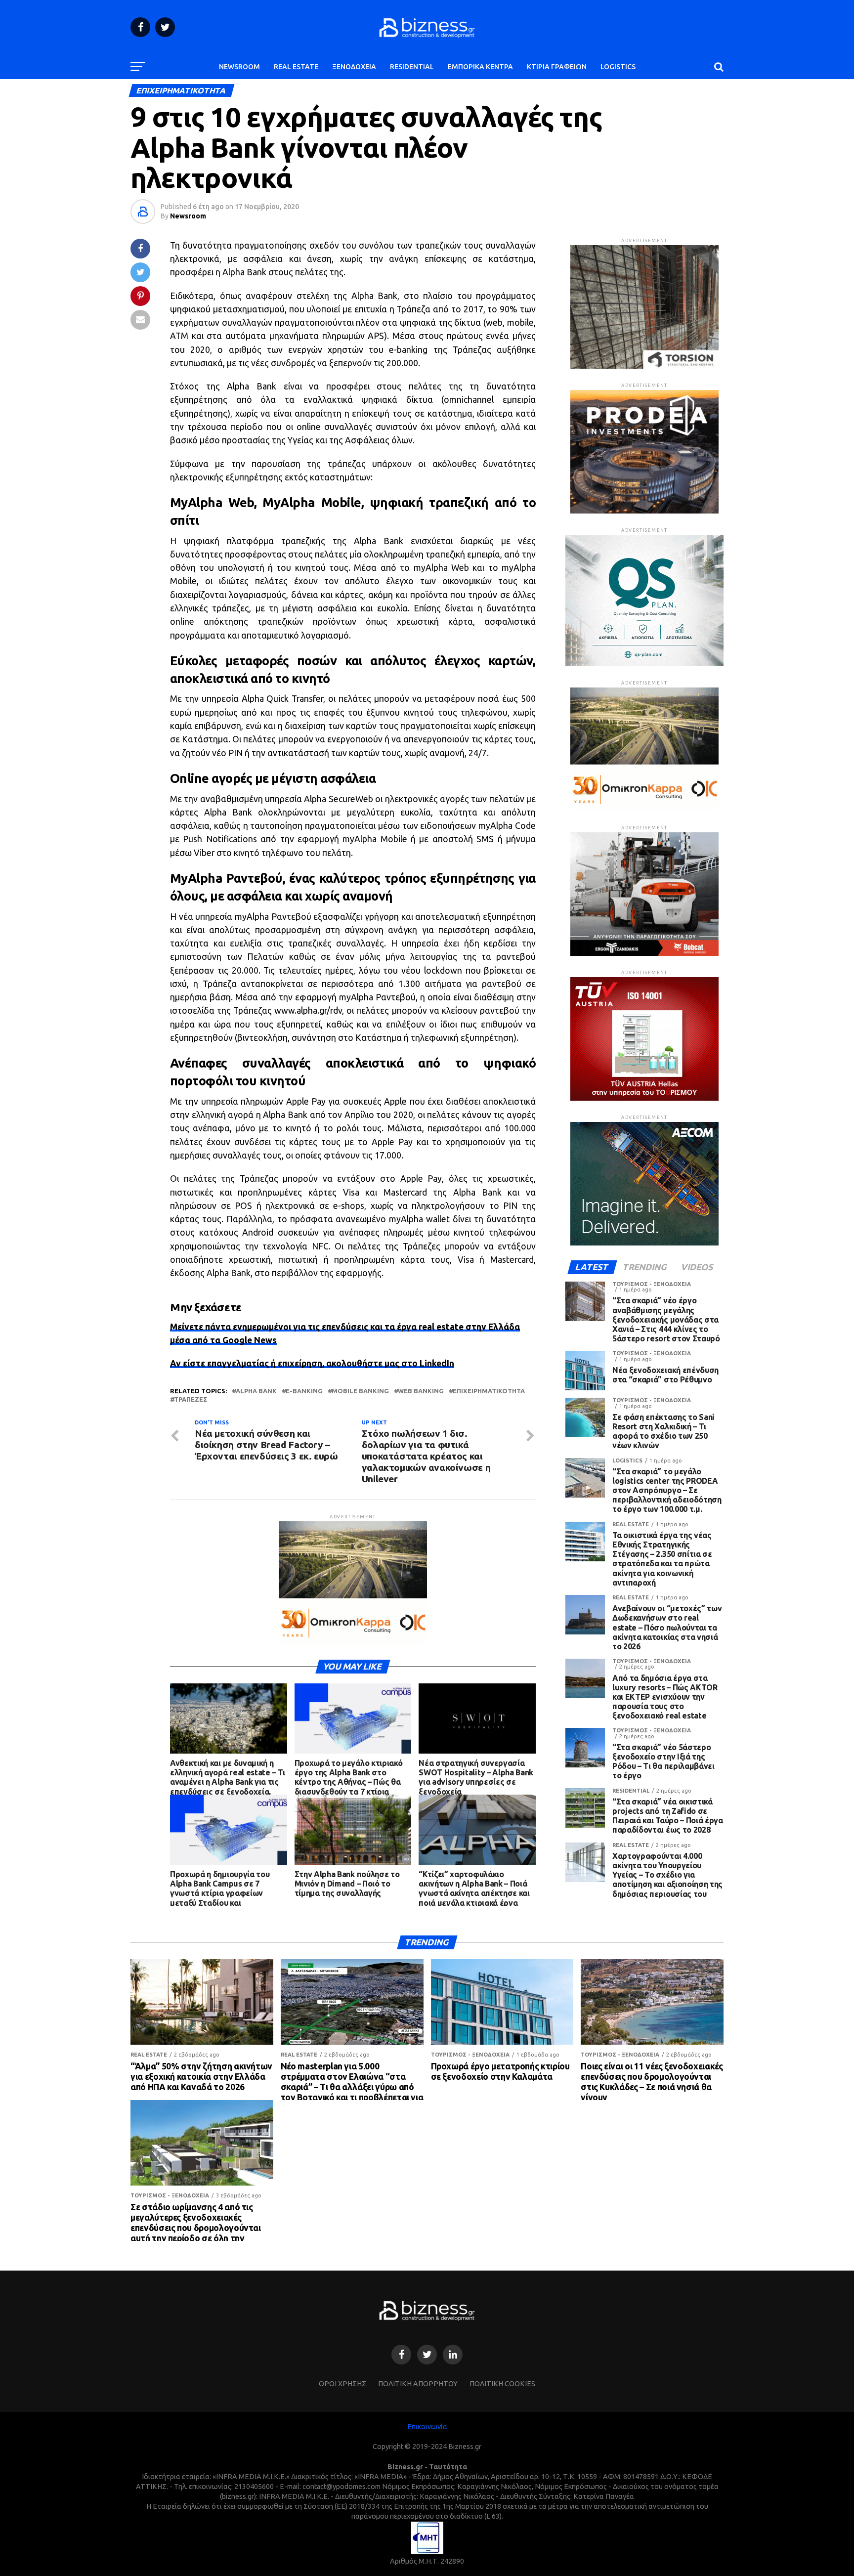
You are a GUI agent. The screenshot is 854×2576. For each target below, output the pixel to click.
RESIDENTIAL (412, 67)
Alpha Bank (256, 1391)
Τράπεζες (191, 1399)
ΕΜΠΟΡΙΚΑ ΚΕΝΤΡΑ (480, 67)
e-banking (304, 1391)
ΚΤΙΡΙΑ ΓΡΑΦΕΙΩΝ (557, 67)
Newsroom (188, 216)
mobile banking (360, 1391)
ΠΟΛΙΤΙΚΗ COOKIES (502, 2384)
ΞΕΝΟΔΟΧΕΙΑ (354, 67)
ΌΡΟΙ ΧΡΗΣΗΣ (342, 2384)
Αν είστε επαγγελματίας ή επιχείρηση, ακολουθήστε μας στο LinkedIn (312, 1363)
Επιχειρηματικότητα (489, 1391)
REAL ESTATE (296, 67)
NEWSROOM (239, 67)
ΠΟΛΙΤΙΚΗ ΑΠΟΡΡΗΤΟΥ (418, 2384)
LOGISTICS (618, 67)
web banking (421, 1391)
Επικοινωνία (427, 2427)
